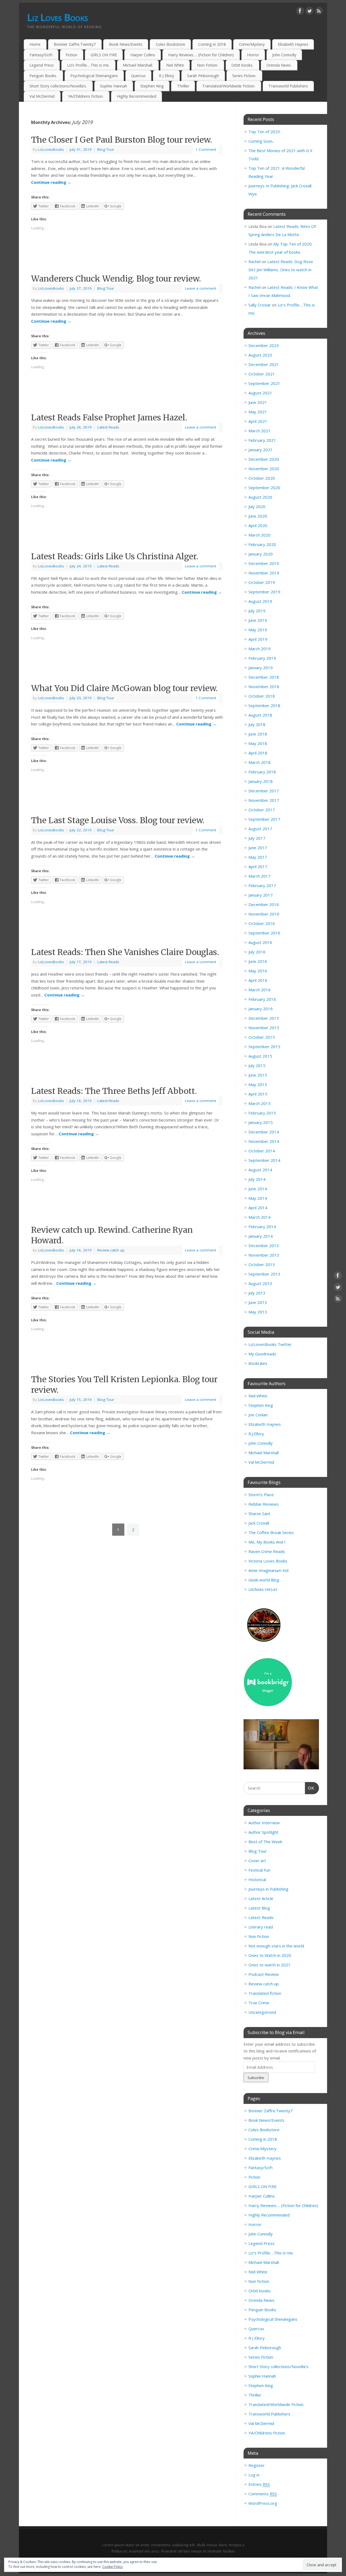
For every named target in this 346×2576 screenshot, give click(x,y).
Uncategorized (262, 2012)
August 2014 (260, 1170)
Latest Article (261, 1898)
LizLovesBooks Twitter (270, 1344)
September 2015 (264, 1047)
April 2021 (258, 421)
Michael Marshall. (138, 65)
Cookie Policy (112, 2567)
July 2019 (257, 611)
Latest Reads (108, 427)
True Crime (259, 2003)
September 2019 (264, 592)
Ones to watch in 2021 (270, 1965)
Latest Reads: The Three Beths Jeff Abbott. (114, 1091)
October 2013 (262, 1264)
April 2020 (258, 525)
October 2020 (262, 478)
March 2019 (259, 649)
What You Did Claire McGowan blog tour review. (124, 688)
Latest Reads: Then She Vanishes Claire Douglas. (125, 952)
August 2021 (260, 393)
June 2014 (258, 1189)
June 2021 (258, 402)
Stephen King (152, 86)
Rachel (254, 261)
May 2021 (258, 412)
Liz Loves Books (57, 17)
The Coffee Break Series (271, 1532)
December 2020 (264, 459)
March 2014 (259, 1217)
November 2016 (264, 914)
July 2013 (257, 1293)
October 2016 (262, 923)
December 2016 (264, 904)
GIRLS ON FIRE (104, 55)
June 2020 (258, 516)
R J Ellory (167, 76)
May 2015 (258, 1084)
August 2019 (260, 601)
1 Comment (206, 149)
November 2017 (264, 800)
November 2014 (264, 1141)
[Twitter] (310, 12)
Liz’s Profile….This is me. (88, 65)
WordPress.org (263, 2503)
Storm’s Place (261, 1495)
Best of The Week (265, 1842)
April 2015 (258, 1094)
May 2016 (258, 971)
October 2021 (262, 374)
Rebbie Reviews (264, 1504)
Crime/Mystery (252, 44)
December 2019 (264, 563)
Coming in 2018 (212, 44)
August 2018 (260, 715)
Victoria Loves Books (268, 1561)
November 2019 (264, 573)
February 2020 (262, 544)
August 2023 (260, 355)
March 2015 (259, 1103)
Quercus (138, 76)
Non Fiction (259, 1936)
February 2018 (262, 772)
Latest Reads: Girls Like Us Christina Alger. (115, 556)
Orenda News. (279, 65)
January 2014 (261, 1236)
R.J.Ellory (256, 1434)
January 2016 (261, 1009)
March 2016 (259, 990)
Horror (253, 55)
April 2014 (258, 1208)
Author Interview (264, 1823)
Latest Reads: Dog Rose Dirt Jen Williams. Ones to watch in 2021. (281, 270)
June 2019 (258, 620)
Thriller (183, 86)
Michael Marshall (264, 1453)
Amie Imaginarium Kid (268, 1570)
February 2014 (262, 1227)
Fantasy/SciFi (41, 55)
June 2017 (258, 848)
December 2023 (264, 345)
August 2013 (260, 1283)
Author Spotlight (263, 1832)
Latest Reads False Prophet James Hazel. (109, 417)
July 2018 (257, 724)
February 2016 (262, 999)
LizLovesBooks (51, 149)
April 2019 (258, 639)
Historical (257, 1879)
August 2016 (260, 942)
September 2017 (264, 819)
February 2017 (262, 885)
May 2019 (258, 630)
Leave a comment (200, 288)
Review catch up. (111, 1250)
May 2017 (258, 857)
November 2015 (264, 1028)
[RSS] (319, 12)
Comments (263, 2494)
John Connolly (284, 55)
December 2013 (264, 1245)
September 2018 (264, 705)
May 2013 (258, 1312)
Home (35, 44)
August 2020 (260, 497)
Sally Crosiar (260, 305)
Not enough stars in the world (276, 1946)
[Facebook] (300, 12)
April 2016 (258, 980)
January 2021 (261, 450)
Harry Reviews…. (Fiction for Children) (201, 55)
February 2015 (262, 1113)
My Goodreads (262, 1354)
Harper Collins (143, 55)
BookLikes (258, 1363)
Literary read (261, 1927)
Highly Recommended (137, 96)
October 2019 (262, 582)
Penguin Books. (43, 76)
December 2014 (264, 1132)
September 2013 (264, 1274)
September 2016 (264, 933)
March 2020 (259, 535)
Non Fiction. (208, 65)
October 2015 (262, 1037)
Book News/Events (126, 44)
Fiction (71, 55)
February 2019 (262, 658)
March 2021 (259, 431)
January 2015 (261, 1122)
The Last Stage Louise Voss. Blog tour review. (118, 820)
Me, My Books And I (267, 1542)
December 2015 (264, 1018)
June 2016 (258, 961)
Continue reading (51, 182)
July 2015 (257, 1065)
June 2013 (258, 1302)
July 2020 (257, 506)
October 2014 (262, 1151)
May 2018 (258, 743)
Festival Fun (259, 1870)
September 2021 (264, 383)
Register (257, 2465)
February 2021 (262, 440)
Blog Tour (106, 149)
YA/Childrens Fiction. (86, 96)
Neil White (175, 65)
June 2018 (258, 734)
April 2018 (258, 753)
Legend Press (42, 65)
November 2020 (264, 469)
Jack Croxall (259, 1523)
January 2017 (261, 895)
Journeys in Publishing (268, 1889)
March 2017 (259, 876)
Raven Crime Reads (267, 1551)
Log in (254, 2475)
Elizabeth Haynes (293, 44)
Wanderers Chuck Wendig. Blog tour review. (116, 279)
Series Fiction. (244, 76)
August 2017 (260, 829)
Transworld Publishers (288, 86)
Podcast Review (264, 1974)
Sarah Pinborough (203, 76)
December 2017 (264, 791)
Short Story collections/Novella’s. (58, 86)
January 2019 (261, 668)
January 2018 (261, 781)
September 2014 (264, 1160)
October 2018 (262, 696)
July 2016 (257, 952)
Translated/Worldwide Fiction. (229, 86)
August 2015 (260, 1056)
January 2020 (261, 554)
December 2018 (264, 677)
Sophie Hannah (114, 86)
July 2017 (257, 838)
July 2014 (257, 1179)
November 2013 (264, 1255)
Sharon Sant (259, 1513)
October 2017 (262, 810)
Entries (259, 2484)
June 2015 (258, 1075)
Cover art (257, 1861)
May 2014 (258, 1198)
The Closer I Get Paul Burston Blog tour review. (122, 140)
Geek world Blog (264, 1580)
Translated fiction (265, 1993)
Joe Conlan (258, 1415)
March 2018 (259, 762)
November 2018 (264, 687)
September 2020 (264, 488)
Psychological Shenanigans (94, 76)
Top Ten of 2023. (265, 132)
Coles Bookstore (170, 44)
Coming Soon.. (261, 141)
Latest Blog (259, 1908)
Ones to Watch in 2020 (270, 1955)
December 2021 (264, 364)
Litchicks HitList (263, 1589)
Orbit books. (242, 65)
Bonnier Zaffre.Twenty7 (75, 44)
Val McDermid (42, 96)
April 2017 (258, 867)
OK (310, 1788)
